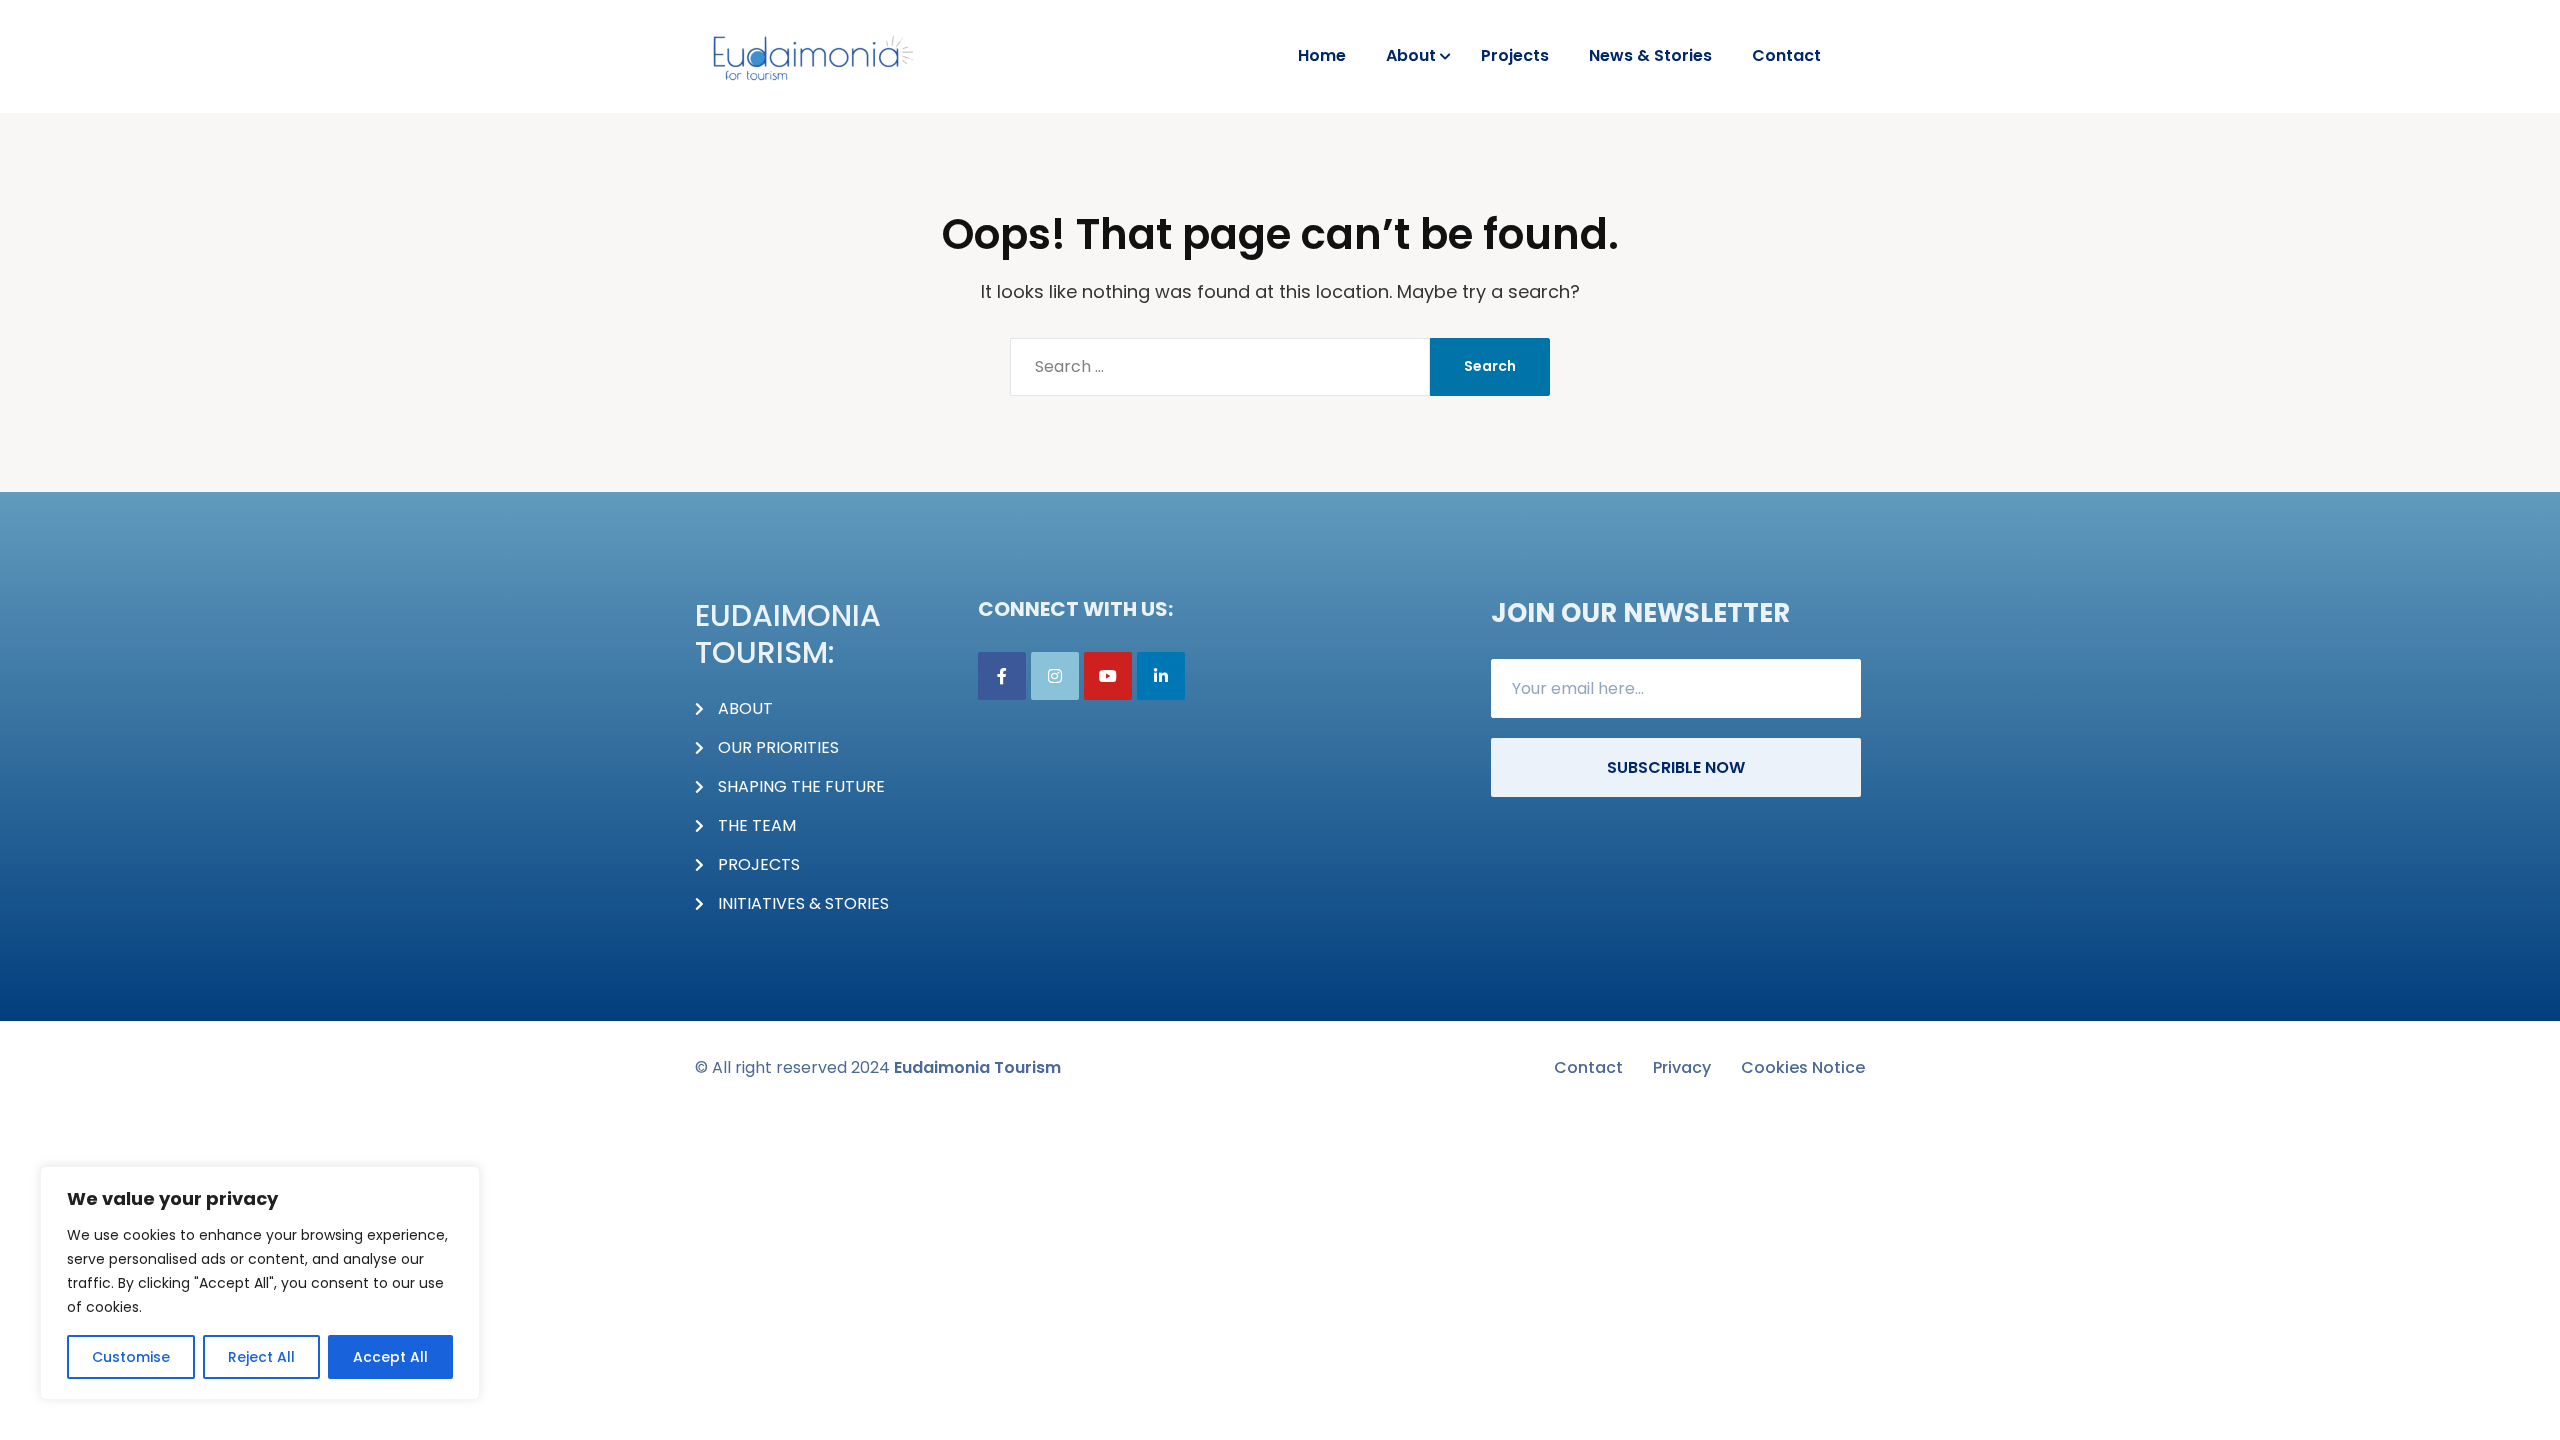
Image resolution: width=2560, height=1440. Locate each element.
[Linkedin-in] (1161, 676)
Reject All (261, 1357)
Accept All (390, 1357)
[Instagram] (1055, 676)
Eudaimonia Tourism (977, 1067)
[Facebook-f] (1002, 676)
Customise (131, 1357)
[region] (260, 1283)
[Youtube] (1108, 676)
